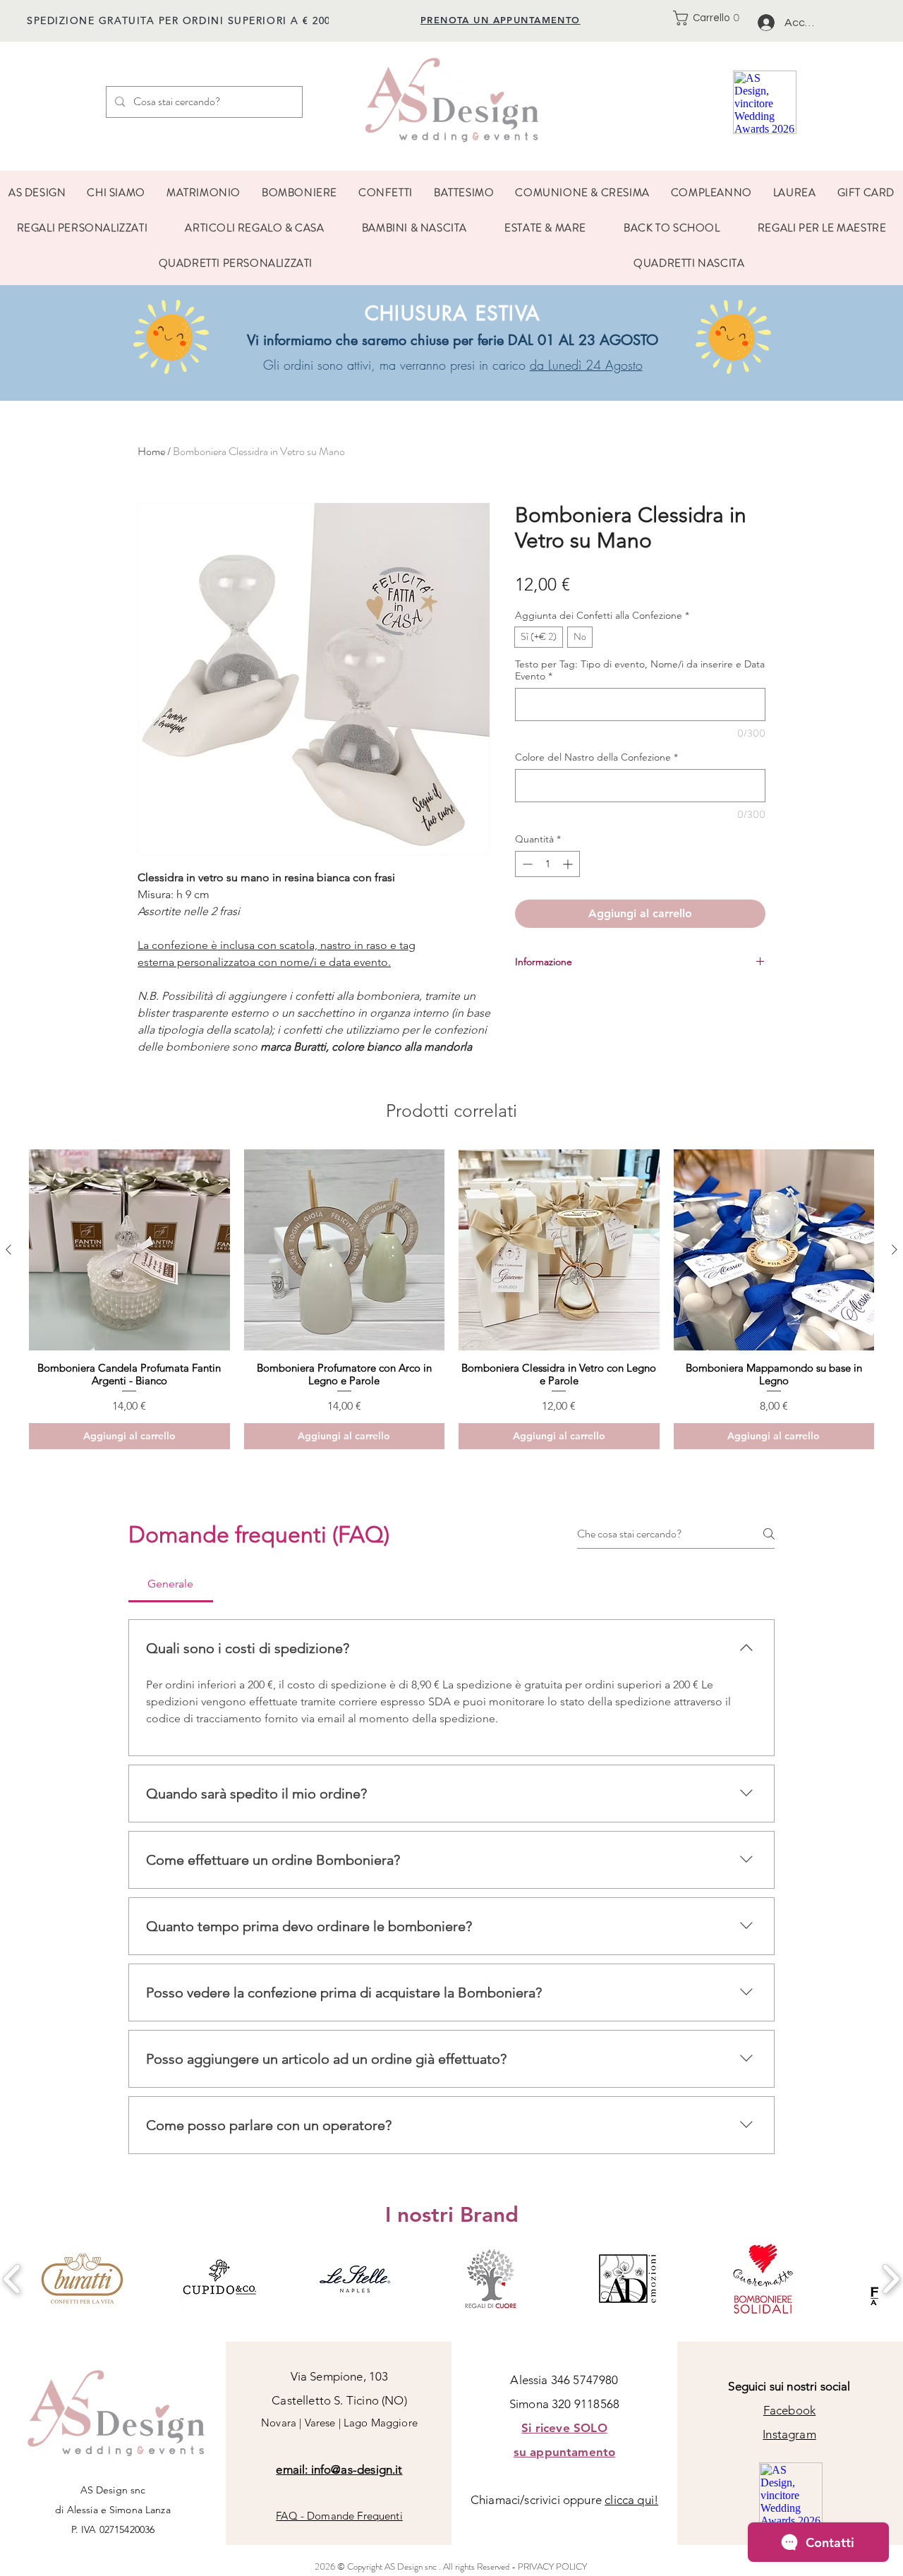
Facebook (789, 2410)
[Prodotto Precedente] (8, 1250)
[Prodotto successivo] (895, 1250)
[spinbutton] (547, 864)
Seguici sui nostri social (789, 2386)
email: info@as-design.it (339, 2469)
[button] (710, 18)
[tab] (171, 1584)
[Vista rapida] (129, 1250)
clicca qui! (631, 2500)
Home (151, 451)
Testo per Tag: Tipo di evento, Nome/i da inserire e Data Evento (640, 670)
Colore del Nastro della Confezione (596, 757)
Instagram (789, 2434)
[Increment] (569, 864)
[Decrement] (526, 864)
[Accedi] (766, 23)
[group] (451, 1299)
